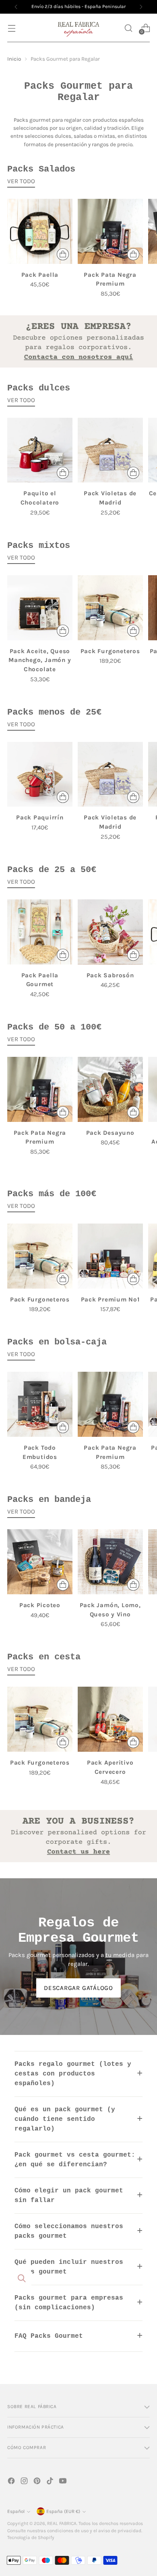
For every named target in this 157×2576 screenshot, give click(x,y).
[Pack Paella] (40, 231)
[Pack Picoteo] (40, 1562)
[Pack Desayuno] (110, 1089)
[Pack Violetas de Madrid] (110, 450)
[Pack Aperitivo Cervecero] (110, 1719)
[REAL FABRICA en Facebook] (12, 2482)
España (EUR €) (63, 2511)
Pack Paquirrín (40, 817)
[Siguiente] (141, 7)
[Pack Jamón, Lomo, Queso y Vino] (110, 1562)
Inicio (14, 59)
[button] (128, 28)
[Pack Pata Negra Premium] (110, 231)
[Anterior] (16, 7)
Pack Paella (40, 275)
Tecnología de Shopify (31, 2537)
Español (16, 2511)
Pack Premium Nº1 (110, 1299)
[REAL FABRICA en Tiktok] (51, 2482)
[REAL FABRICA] (78, 28)
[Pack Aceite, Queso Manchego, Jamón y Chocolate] (40, 608)
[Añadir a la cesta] (63, 254)
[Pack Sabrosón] (110, 932)
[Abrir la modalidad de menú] (11, 28)
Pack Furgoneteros (110, 651)
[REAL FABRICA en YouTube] (64, 2482)
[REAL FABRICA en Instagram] (25, 2482)
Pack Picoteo (40, 1605)
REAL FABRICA (62, 2523)
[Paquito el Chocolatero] (40, 450)
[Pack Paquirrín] (40, 774)
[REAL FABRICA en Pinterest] (38, 2482)
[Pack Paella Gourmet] (40, 932)
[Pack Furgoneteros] (110, 608)
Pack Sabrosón (110, 975)
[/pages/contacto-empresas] (78, 341)
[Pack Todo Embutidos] (40, 1404)
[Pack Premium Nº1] (110, 1256)
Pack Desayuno (110, 1133)
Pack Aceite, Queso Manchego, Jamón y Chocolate (40, 660)
